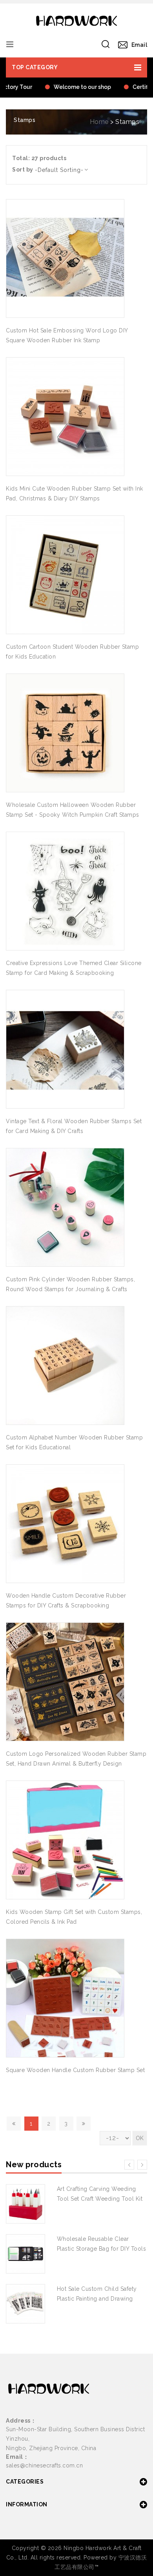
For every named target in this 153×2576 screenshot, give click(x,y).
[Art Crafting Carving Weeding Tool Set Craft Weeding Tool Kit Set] (25, 2204)
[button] (76, 67)
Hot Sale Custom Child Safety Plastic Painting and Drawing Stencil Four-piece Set (97, 2299)
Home (99, 122)
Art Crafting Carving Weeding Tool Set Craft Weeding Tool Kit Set (100, 2199)
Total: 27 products (39, 158)
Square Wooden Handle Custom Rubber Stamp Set (75, 2070)
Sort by (23, 170)
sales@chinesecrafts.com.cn (44, 2465)
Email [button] (139, 45)
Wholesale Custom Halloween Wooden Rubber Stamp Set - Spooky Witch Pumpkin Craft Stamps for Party (73, 815)
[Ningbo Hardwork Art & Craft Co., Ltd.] (76, 21)
